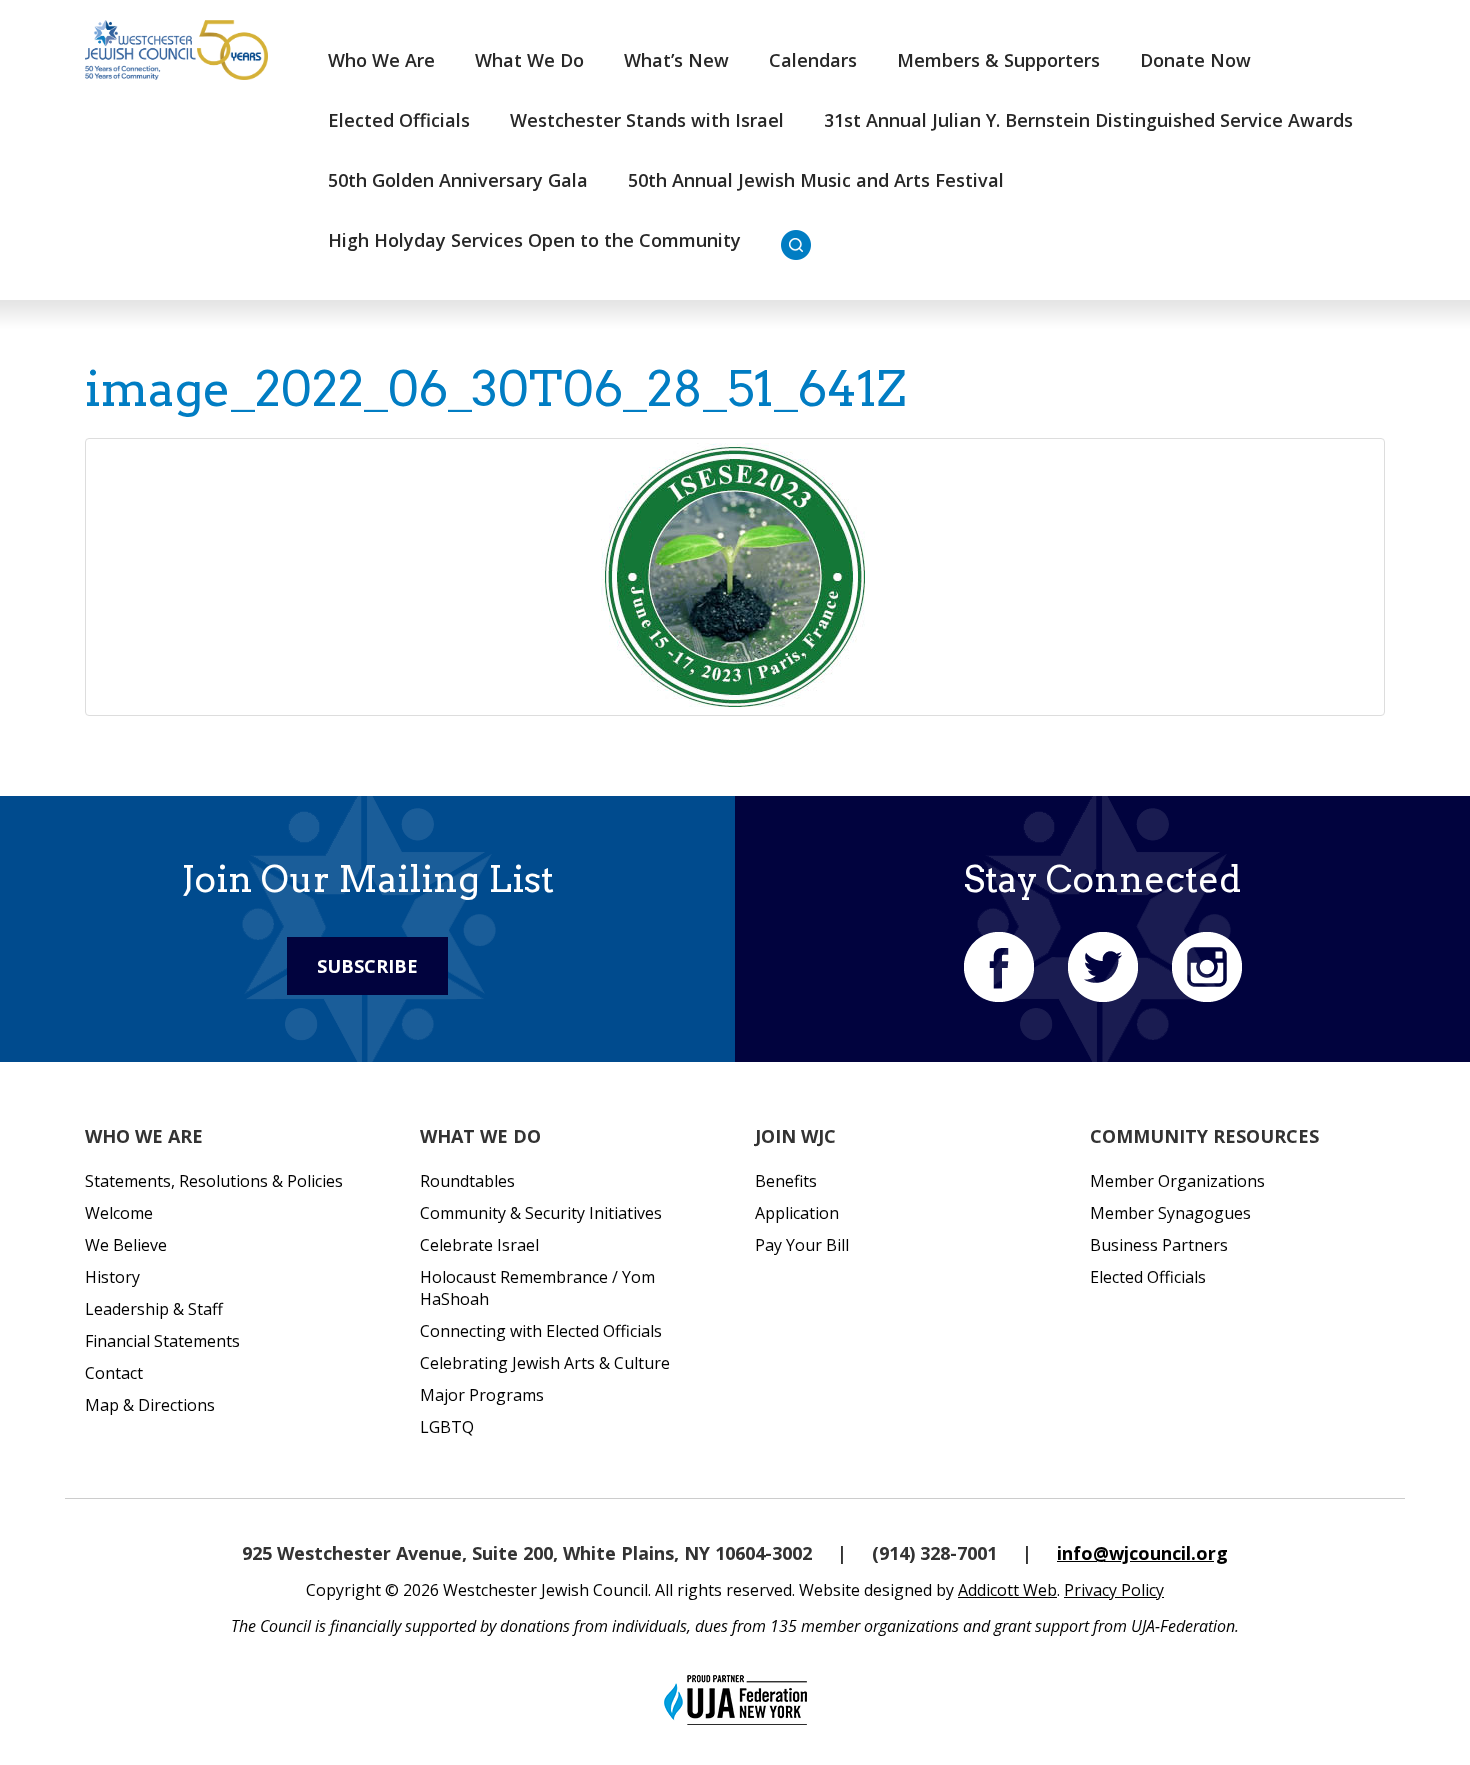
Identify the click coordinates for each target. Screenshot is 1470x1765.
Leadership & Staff (154, 1309)
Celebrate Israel (479, 1245)
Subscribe (367, 966)
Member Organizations (1177, 1181)
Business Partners (1159, 1245)
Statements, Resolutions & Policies (214, 1181)
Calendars (813, 60)
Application (797, 1213)
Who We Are (381, 60)
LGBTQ (447, 1427)
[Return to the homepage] (176, 50)
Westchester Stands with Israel (647, 120)
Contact (114, 1373)
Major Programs (482, 1395)
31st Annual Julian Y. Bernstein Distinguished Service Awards (1088, 120)
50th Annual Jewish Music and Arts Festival (816, 180)
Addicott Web (1007, 1590)
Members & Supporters (998, 60)
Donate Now (1195, 60)
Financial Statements (162, 1341)
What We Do (529, 60)
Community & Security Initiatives (541, 1213)
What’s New (676, 60)
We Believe (126, 1245)
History (112, 1277)
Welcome (119, 1213)
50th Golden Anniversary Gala (458, 180)
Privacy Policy (1114, 1590)
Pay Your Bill (802, 1245)
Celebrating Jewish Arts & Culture (545, 1363)
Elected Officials (399, 120)
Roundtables (467, 1181)
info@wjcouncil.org (1142, 1553)
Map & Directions (150, 1405)
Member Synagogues (1170, 1213)
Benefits (786, 1181)
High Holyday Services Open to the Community (534, 240)
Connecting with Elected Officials (541, 1331)
